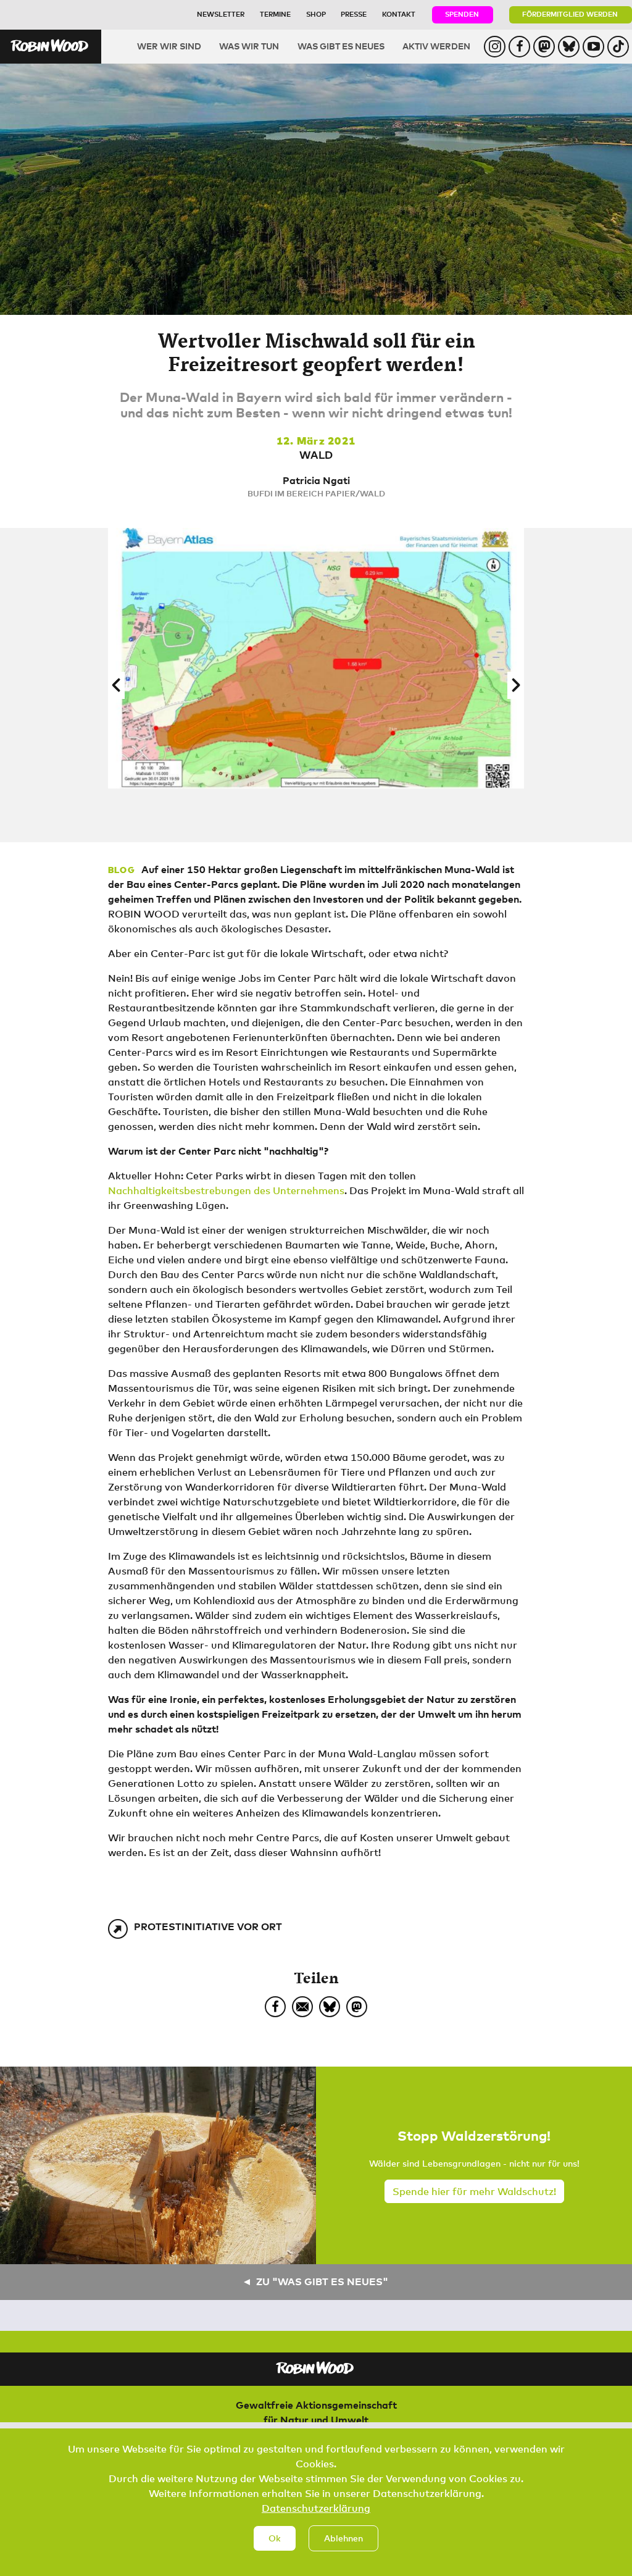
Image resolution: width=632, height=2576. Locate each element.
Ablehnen (343, 2538)
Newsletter (221, 14)
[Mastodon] (357, 2007)
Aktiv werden (436, 46)
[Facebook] (275, 2007)
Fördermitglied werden (570, 14)
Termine (275, 14)
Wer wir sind (169, 46)
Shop (316, 14)
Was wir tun (249, 46)
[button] (116, 685)
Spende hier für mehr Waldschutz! (474, 2191)
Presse (354, 14)
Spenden (462, 14)
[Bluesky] (330, 2007)
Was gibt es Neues (341, 46)
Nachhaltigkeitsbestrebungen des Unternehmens (226, 1190)
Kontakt (399, 14)
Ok (275, 2538)
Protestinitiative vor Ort (208, 1926)
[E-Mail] (302, 2007)
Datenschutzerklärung (316, 2508)
